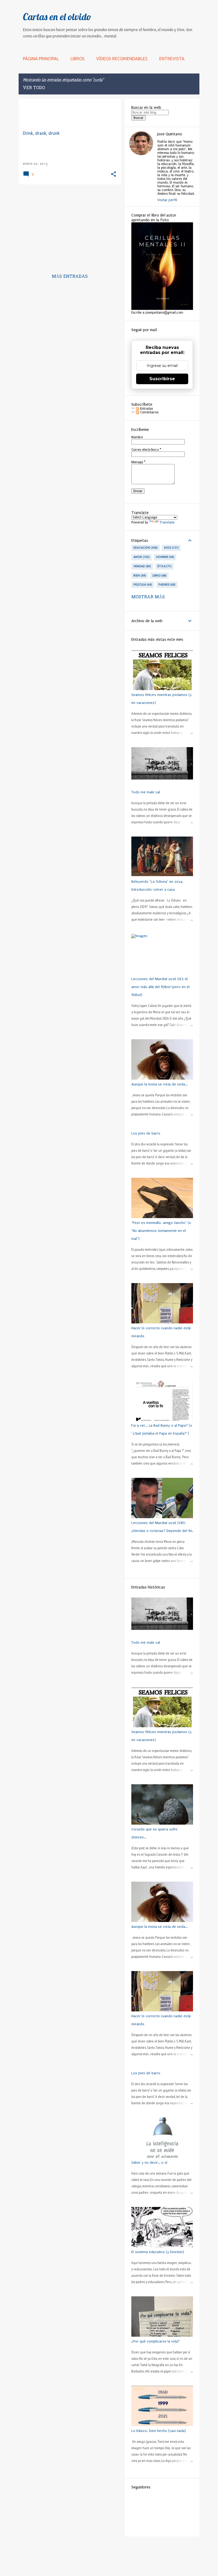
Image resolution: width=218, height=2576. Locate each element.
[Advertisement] (68, 226)
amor (141, 557)
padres (167, 585)
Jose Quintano (170, 134)
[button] (114, 174)
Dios (171, 548)
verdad (142, 566)
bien (139, 575)
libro (159, 575)
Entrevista (172, 59)
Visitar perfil (167, 200)
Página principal (41, 59)
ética (164, 566)
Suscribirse (162, 379)
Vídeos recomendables (122, 59)
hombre (165, 557)
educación (145, 548)
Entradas (146, 409)
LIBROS (77, 59)
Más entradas (70, 277)
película (142, 585)
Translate (167, 522)
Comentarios (149, 412)
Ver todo (34, 88)
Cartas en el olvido (57, 17)
